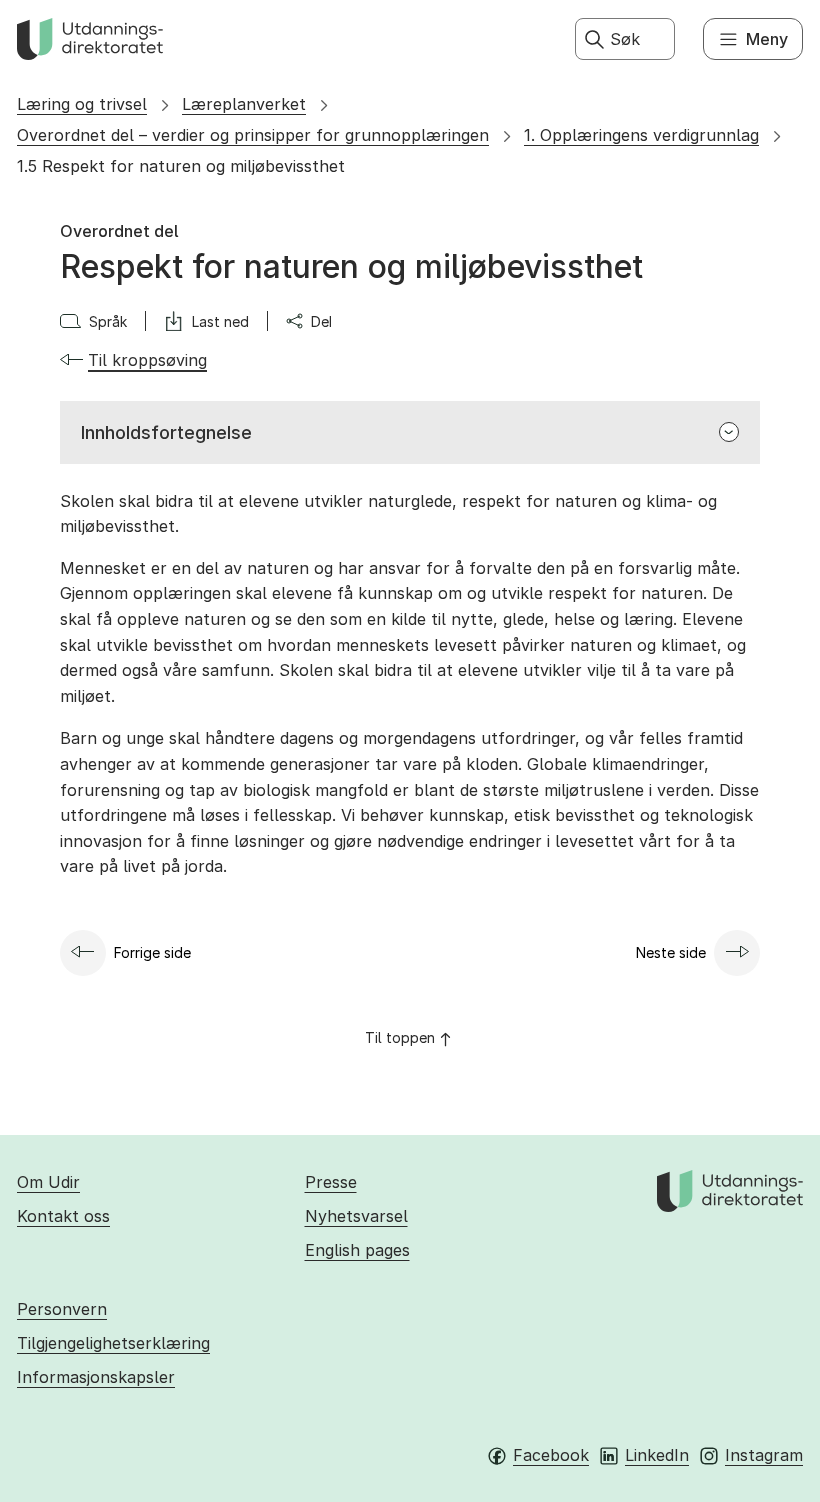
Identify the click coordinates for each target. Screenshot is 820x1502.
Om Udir (48, 1182)
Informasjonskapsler (96, 1377)
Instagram (764, 1455)
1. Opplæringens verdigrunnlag (641, 135)
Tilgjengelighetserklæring (113, 1343)
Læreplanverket (244, 104)
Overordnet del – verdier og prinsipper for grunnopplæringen (253, 135)
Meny (767, 39)
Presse (331, 1182)
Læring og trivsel (82, 104)
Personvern (62, 1309)
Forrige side (152, 952)
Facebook (551, 1455)
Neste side (671, 952)
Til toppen (400, 1037)
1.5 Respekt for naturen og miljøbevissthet (181, 166)
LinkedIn (657, 1455)
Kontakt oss (63, 1216)
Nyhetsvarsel (356, 1216)
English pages (357, 1250)
